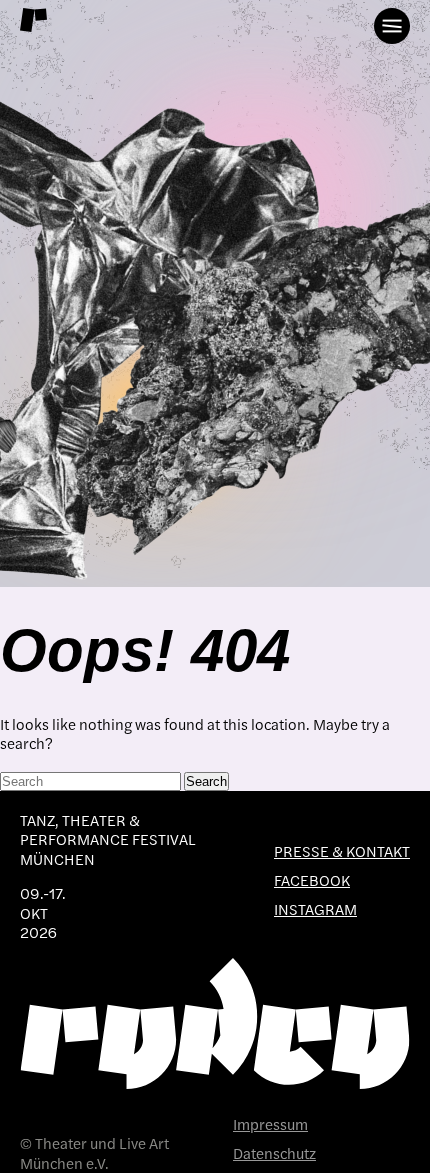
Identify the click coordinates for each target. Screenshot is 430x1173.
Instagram (315, 909)
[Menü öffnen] (392, 26)
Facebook (312, 880)
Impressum (270, 1124)
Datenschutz (274, 1153)
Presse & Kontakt (342, 851)
